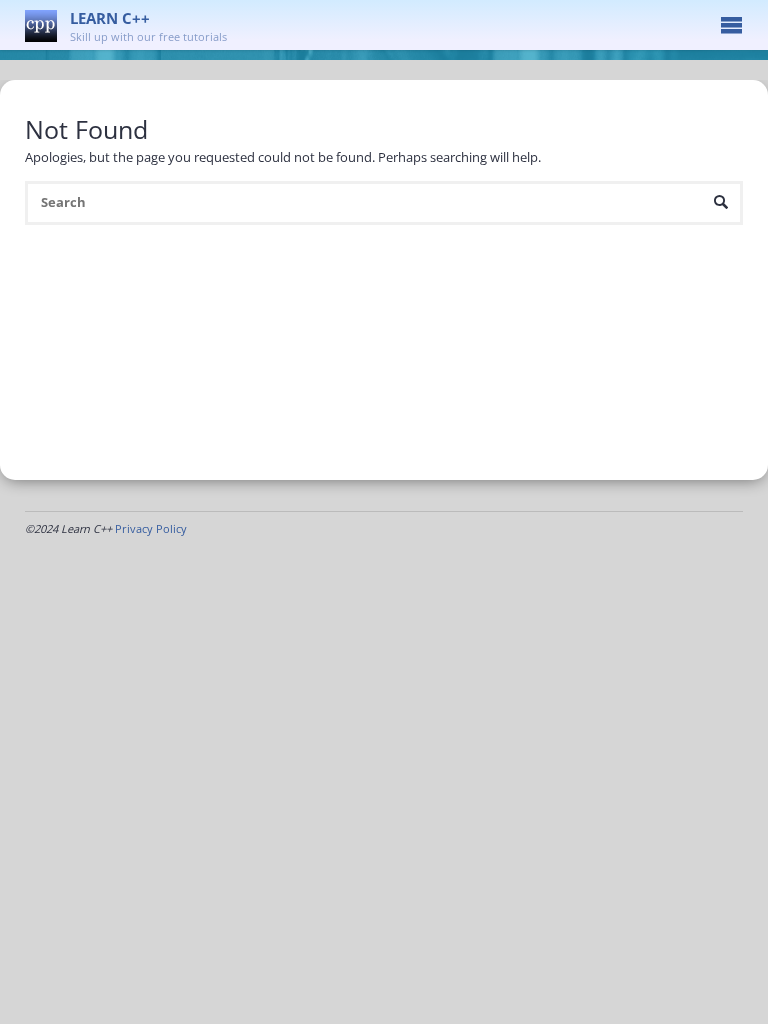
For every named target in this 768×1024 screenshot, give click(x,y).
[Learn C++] (41, 24)
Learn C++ (110, 18)
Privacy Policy (151, 528)
